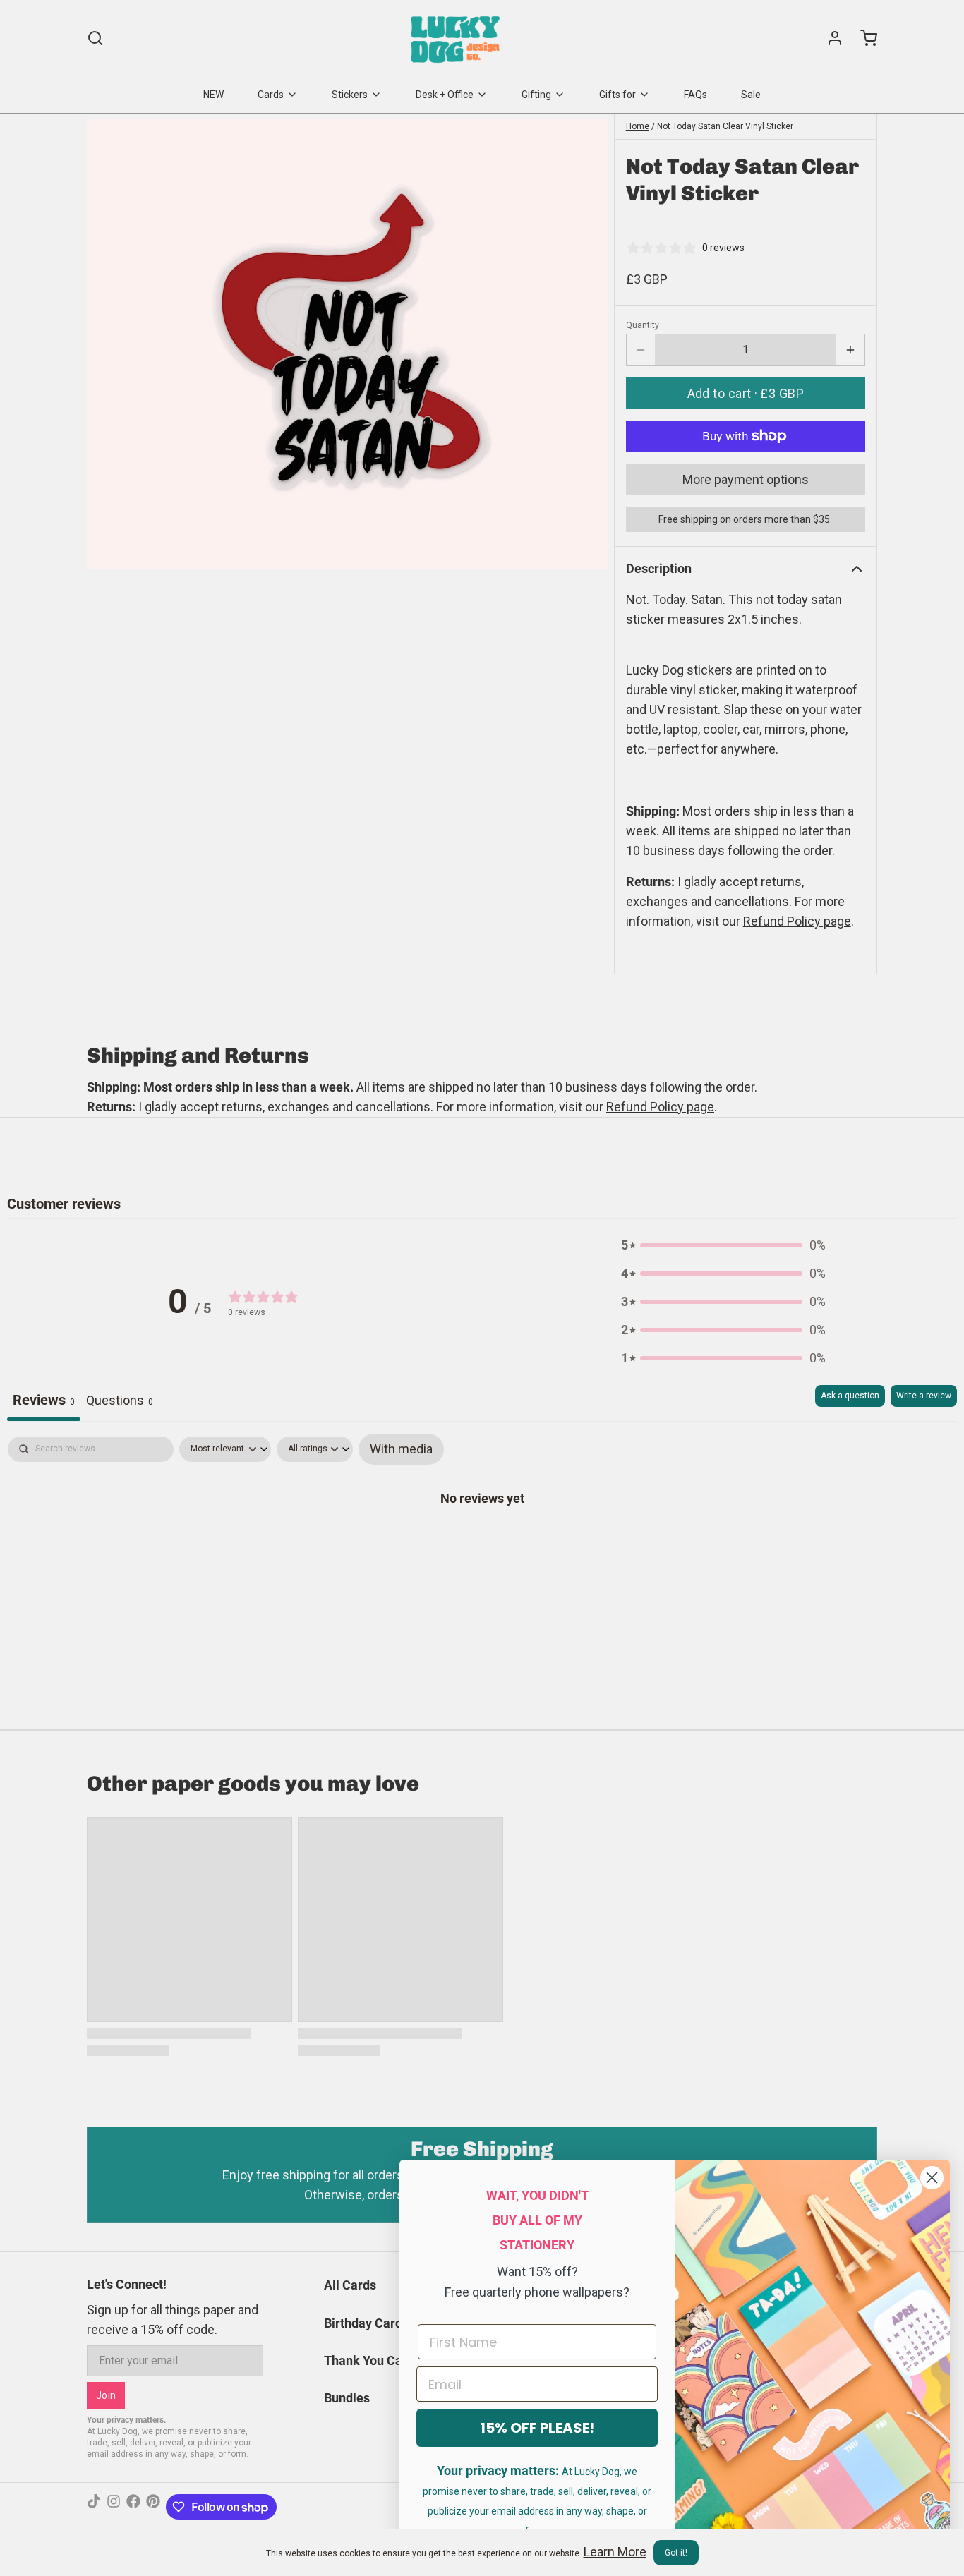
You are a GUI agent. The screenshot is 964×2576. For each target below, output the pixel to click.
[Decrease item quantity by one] (641, 350)
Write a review (924, 1396)
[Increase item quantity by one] (850, 350)
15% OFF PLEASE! (537, 2428)
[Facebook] (133, 2507)
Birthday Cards (366, 2323)
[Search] (95, 38)
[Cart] (863, 38)
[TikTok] (94, 2507)
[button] (746, 393)
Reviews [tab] (44, 1400)
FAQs (695, 95)
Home (638, 126)
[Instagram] (114, 2507)
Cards (271, 95)
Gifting (536, 95)
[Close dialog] (932, 2178)
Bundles (347, 2398)
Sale (751, 95)
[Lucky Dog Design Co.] (457, 38)
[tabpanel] (482, 1542)
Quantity (643, 325)
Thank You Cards (372, 2360)
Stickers (350, 95)
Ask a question (850, 1396)
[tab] (120, 1403)
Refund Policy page (660, 1107)
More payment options (746, 479)
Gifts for (617, 95)
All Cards (350, 2285)
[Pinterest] (153, 2507)
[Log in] (829, 38)
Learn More (615, 2552)
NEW (213, 95)
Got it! (676, 2553)
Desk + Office (445, 95)
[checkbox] (401, 1449)
